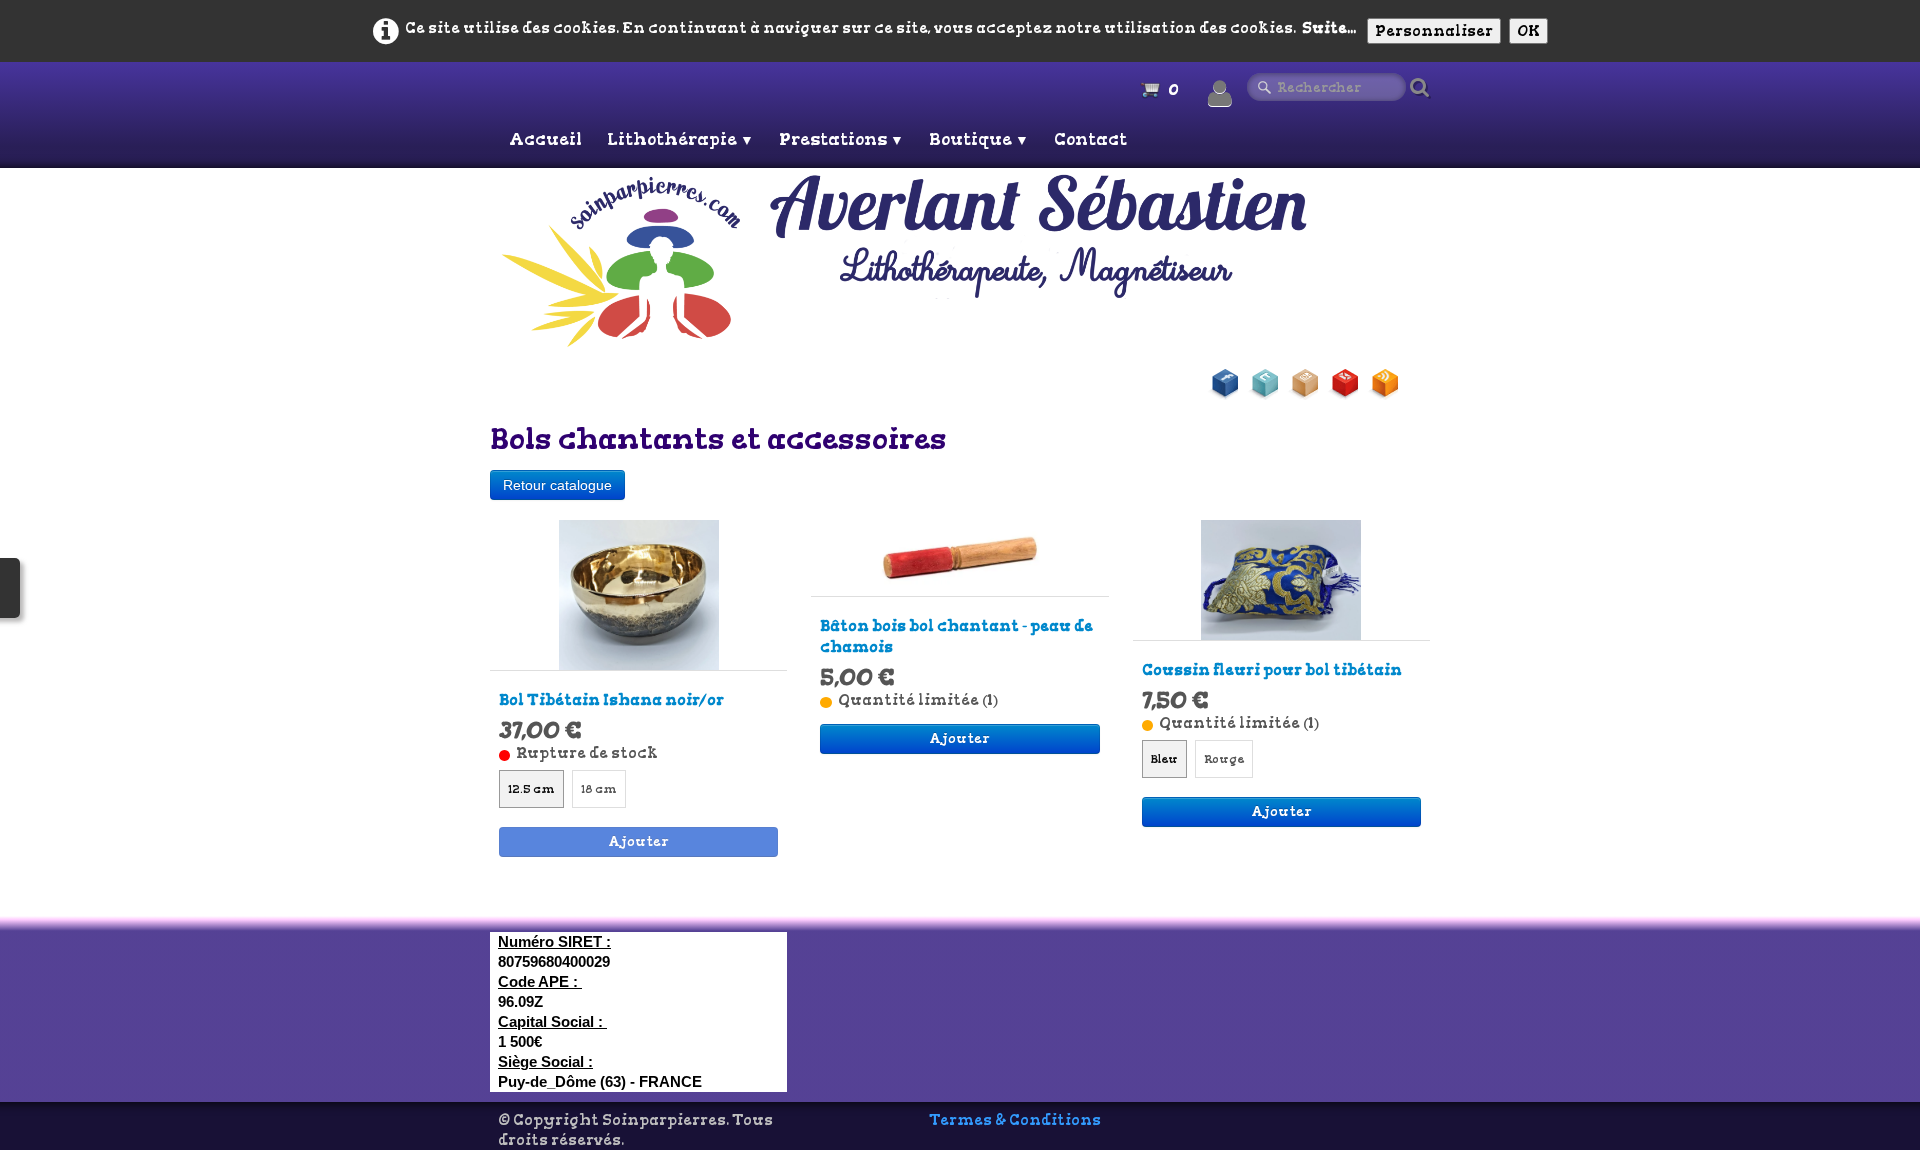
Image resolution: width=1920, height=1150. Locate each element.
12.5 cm (531, 789)
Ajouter (638, 841)
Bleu (1164, 759)
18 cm (599, 789)
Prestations (841, 139)
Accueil (545, 139)
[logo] (963, 260)
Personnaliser (1434, 31)
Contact (1090, 139)
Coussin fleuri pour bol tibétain (1272, 670)
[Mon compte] (1220, 93)
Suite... (1329, 28)
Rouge (1224, 759)
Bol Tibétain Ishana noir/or (611, 700)
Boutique (979, 139)
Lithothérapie (680, 139)
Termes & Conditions (1015, 1120)
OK (1528, 31)
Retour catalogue (557, 485)
